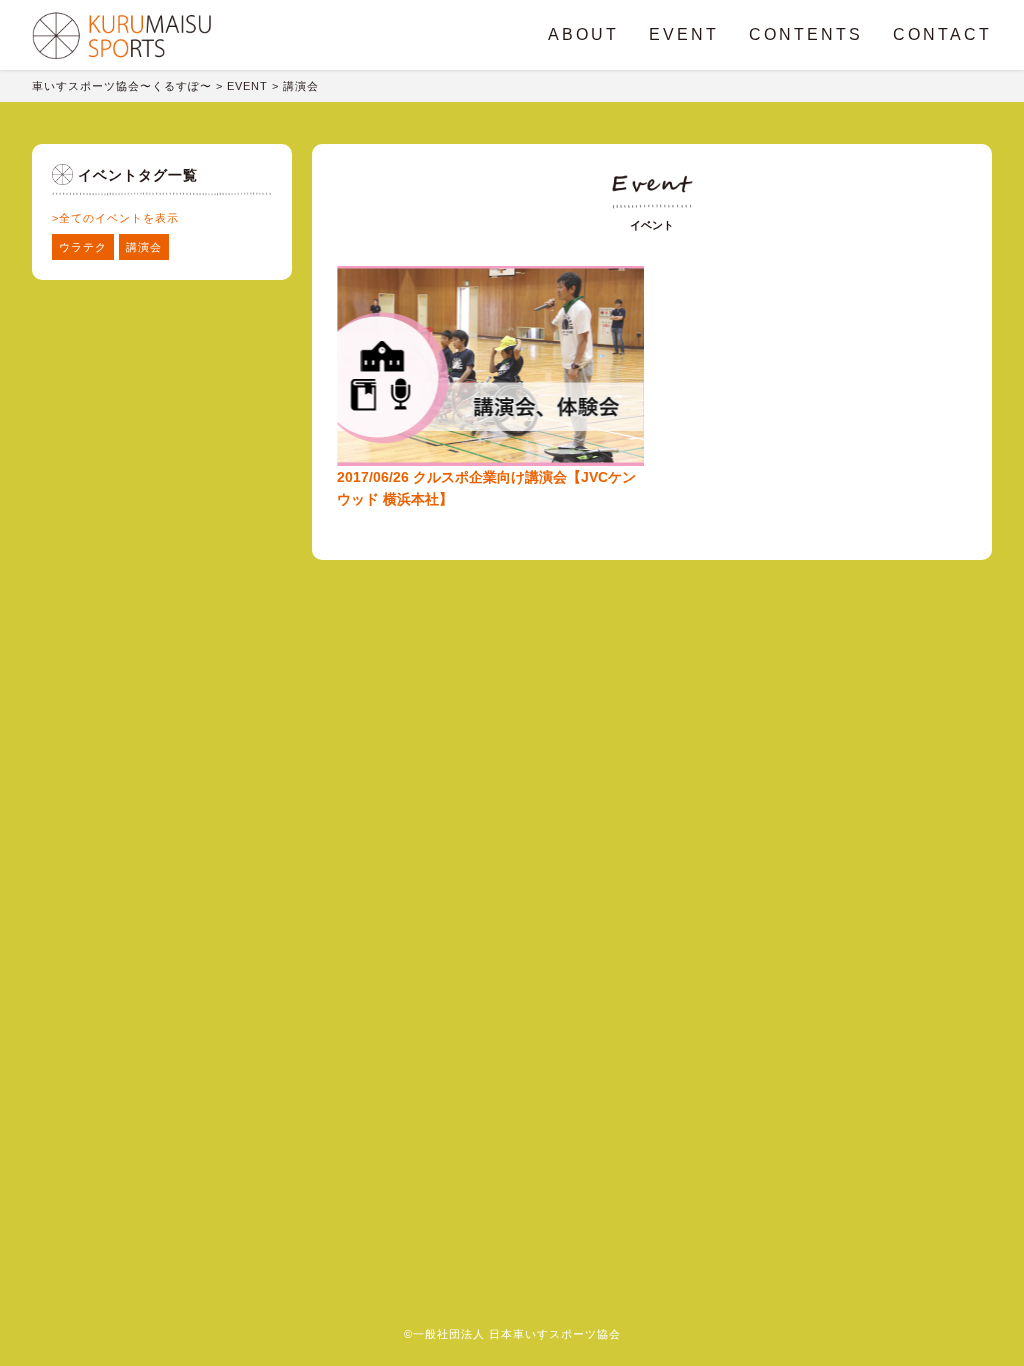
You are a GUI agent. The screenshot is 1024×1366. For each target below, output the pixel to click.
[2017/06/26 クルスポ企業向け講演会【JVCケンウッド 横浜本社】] (490, 257)
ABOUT (583, 34)
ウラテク (83, 247)
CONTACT (942, 34)
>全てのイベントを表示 (115, 218)
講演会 (144, 247)
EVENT (684, 34)
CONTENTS (806, 34)
